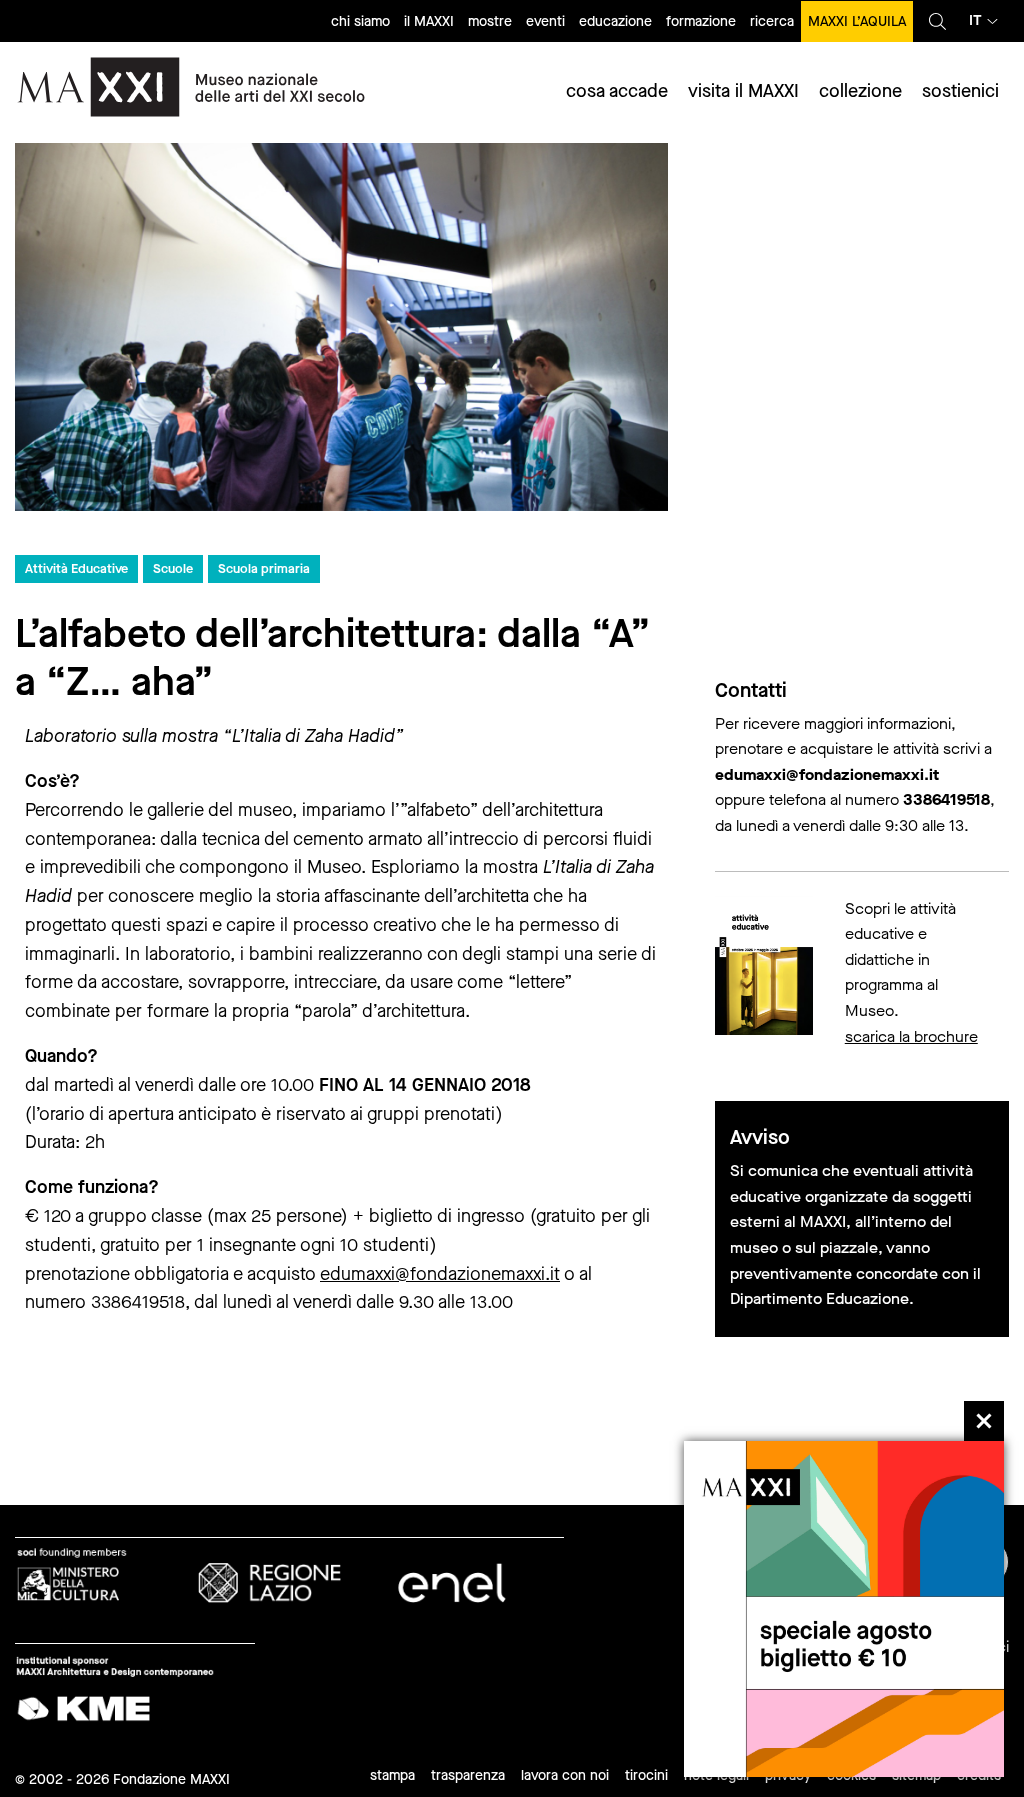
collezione (860, 91)
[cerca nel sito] (937, 21)
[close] (984, 1421)
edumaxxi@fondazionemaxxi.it (440, 1274)
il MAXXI (429, 21)
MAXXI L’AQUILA (857, 21)
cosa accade (617, 91)
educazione (615, 21)
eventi (545, 21)
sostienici (960, 91)
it (975, 20)
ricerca (772, 21)
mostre (490, 21)
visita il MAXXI (743, 91)
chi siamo (360, 21)
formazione (701, 21)
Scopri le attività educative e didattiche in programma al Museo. (900, 959)
